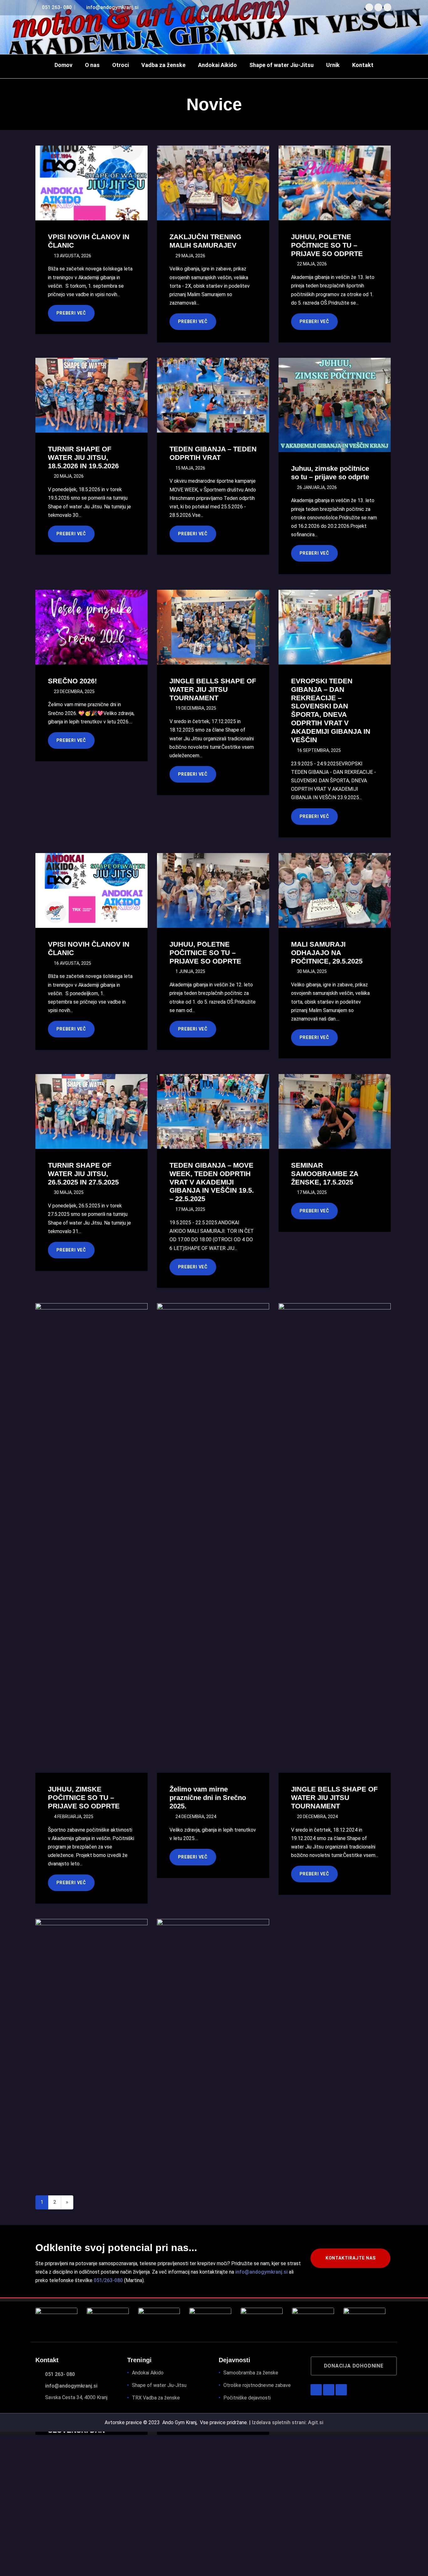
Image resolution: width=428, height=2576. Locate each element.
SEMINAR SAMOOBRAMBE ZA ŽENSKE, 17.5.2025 (325, 1174)
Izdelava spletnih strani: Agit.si (288, 2422)
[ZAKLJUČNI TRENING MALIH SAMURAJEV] (212, 183)
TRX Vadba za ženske (156, 2398)
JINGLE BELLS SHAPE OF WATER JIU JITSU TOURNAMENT (213, 689)
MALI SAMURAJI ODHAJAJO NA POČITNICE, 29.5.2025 (327, 953)
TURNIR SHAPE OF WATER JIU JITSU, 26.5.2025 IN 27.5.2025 (83, 1174)
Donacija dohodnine (354, 2366)
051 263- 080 (56, 7)
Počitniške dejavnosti (247, 2398)
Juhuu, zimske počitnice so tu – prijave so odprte (330, 473)
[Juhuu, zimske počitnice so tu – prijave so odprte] (334, 403)
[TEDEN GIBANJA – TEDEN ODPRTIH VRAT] (212, 396)
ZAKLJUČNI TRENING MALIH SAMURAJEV (205, 241)
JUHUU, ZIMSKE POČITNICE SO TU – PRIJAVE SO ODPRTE (84, 1798)
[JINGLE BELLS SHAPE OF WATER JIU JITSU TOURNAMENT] (212, 628)
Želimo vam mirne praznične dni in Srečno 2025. (208, 1798)
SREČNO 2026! (72, 681)
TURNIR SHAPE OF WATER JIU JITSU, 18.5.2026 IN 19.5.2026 (83, 458)
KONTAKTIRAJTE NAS (351, 2258)
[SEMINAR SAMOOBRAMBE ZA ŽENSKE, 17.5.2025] (334, 1112)
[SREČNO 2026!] (91, 628)
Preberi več (71, 313)
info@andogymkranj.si (112, 7)
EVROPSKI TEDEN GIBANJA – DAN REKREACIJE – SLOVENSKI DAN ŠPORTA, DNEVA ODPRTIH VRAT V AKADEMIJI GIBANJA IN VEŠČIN (331, 710)
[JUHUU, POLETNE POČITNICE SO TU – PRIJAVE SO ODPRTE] (334, 183)
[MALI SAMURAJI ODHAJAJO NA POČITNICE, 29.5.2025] (334, 891)
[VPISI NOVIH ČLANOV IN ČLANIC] (91, 183)
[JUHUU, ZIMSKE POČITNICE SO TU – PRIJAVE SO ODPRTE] (91, 1499)
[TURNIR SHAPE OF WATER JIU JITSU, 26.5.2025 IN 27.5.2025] (91, 1112)
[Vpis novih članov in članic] (212, 2115)
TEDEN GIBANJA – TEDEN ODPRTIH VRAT (213, 453)
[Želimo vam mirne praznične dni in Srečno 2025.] (212, 1499)
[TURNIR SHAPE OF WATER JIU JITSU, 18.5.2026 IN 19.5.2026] (91, 396)
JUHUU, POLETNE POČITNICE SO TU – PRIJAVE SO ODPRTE (327, 245)
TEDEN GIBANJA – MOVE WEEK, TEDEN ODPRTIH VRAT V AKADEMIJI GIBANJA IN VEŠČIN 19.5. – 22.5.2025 (212, 1182)
